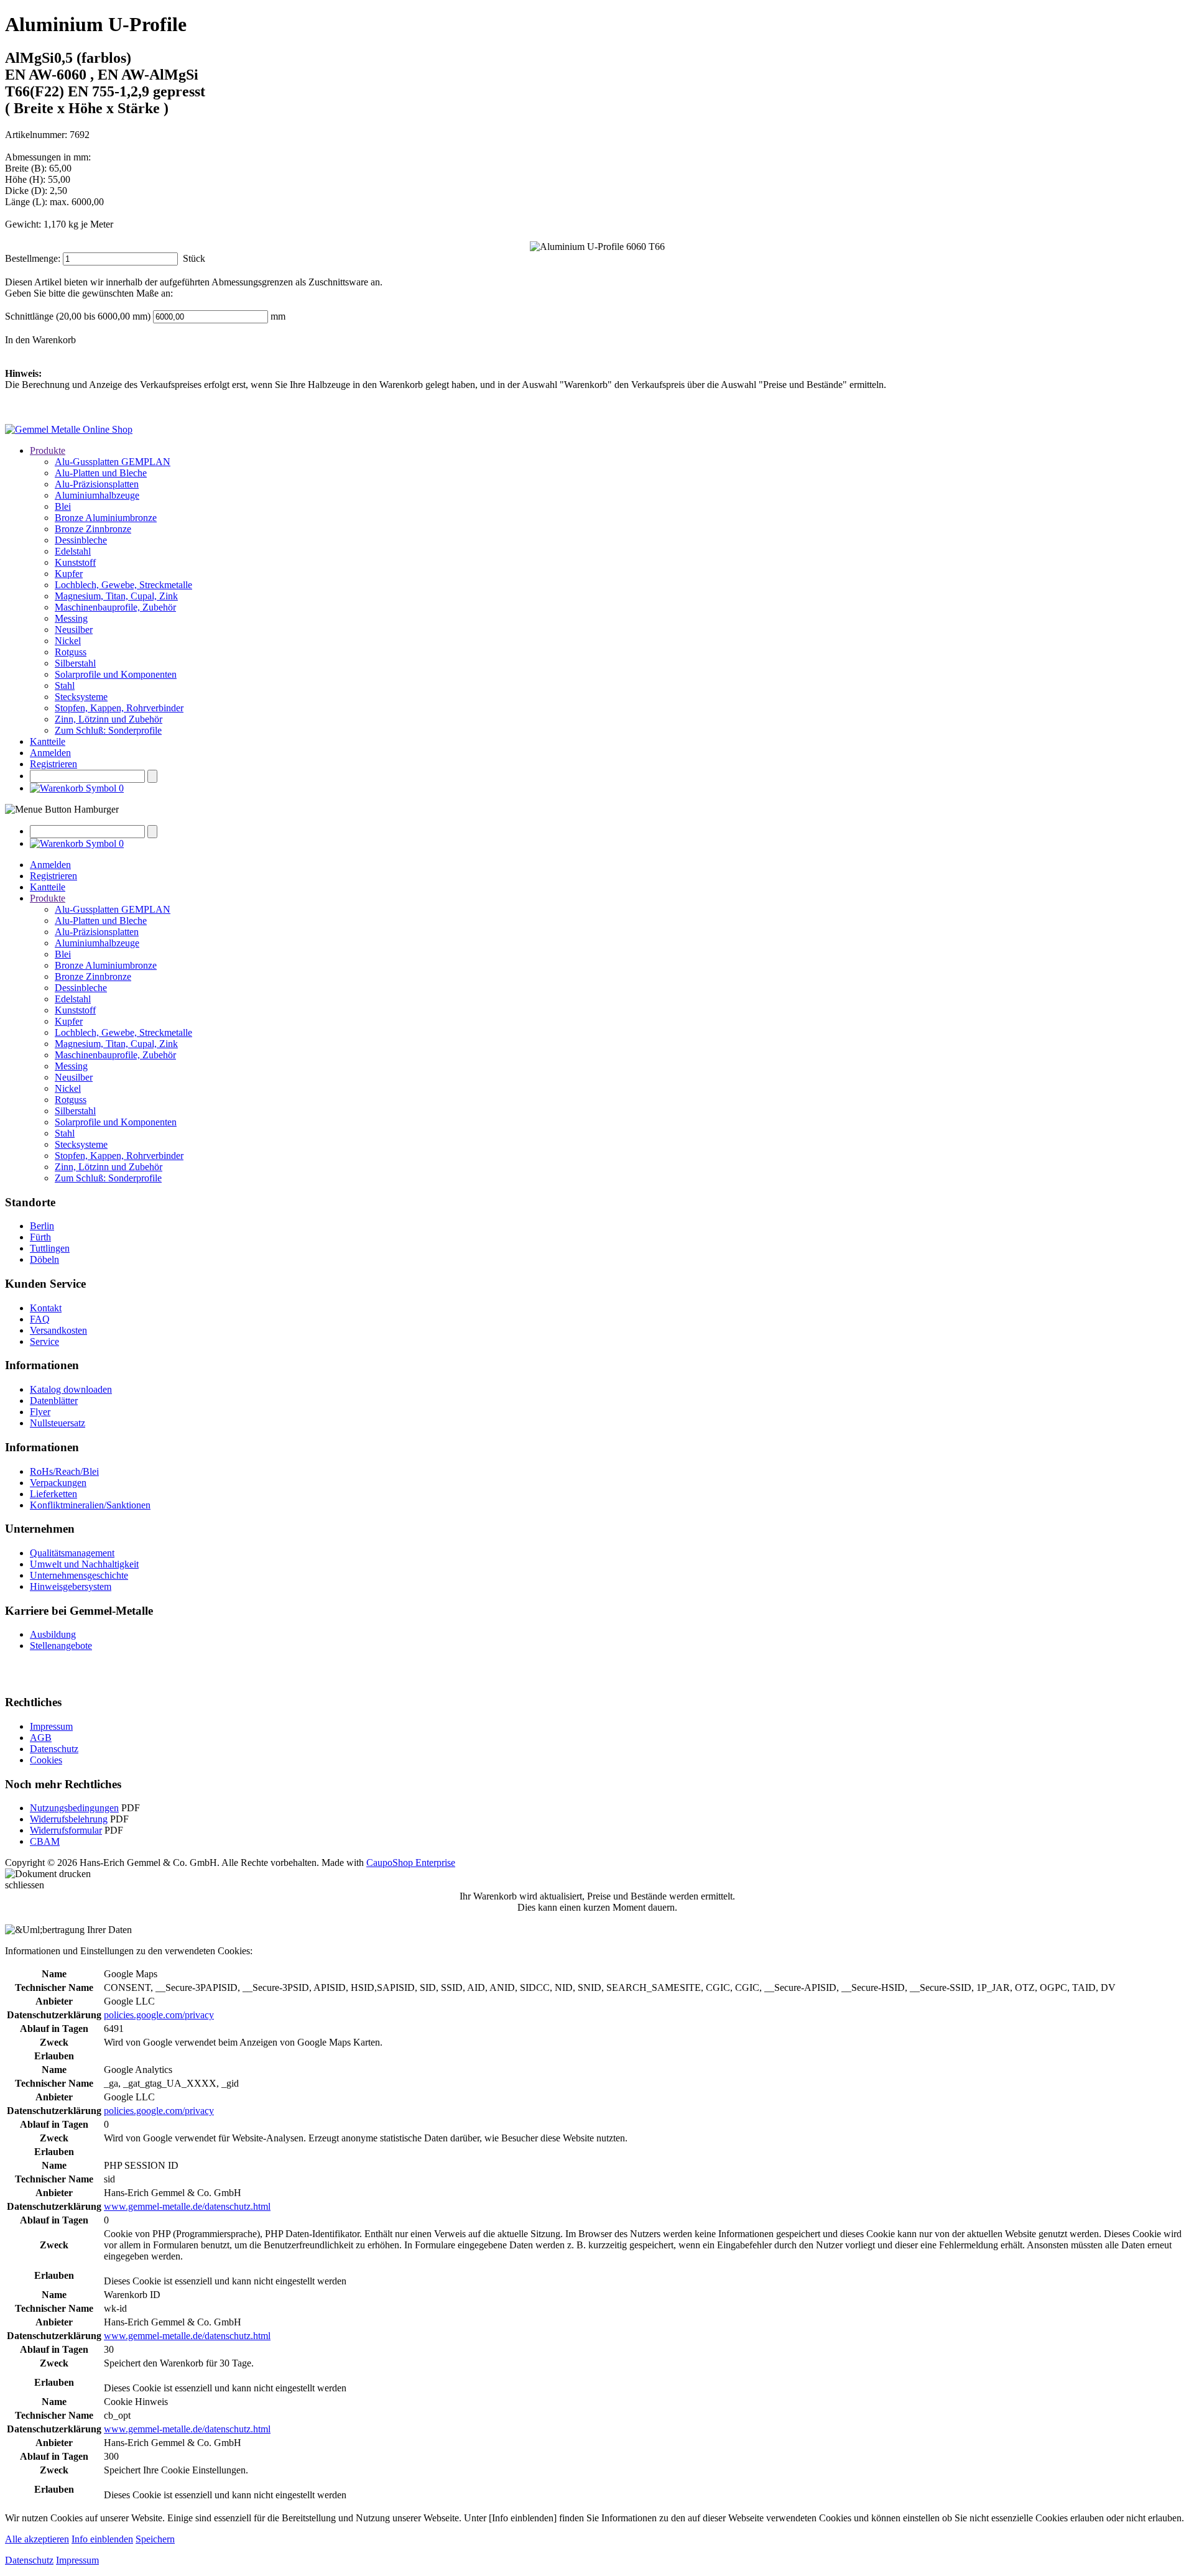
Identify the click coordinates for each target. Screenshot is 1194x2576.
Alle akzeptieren (37, 2539)
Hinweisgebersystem (71, 1586)
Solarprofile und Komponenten (116, 674)
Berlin (42, 1226)
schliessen (25, 1885)
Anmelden (50, 753)
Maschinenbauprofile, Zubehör (115, 607)
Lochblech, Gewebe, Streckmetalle (123, 585)
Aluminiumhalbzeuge (97, 495)
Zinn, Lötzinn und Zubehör (109, 719)
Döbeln (44, 1259)
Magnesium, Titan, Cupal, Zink (116, 596)
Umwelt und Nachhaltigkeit (84, 1564)
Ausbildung (53, 1634)
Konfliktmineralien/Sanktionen (90, 1505)
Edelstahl (73, 551)
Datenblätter (54, 1401)
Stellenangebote (61, 1646)
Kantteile (48, 741)
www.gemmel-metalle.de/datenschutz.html (187, 2206)
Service (44, 1341)
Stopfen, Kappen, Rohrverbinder (119, 708)
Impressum (51, 1726)
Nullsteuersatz (58, 1423)
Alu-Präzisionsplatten (97, 484)
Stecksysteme (81, 697)
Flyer (40, 1412)
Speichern (155, 2539)
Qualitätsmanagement (72, 1553)
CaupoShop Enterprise (411, 1863)
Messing (71, 618)
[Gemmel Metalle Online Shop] (69, 429)
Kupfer (69, 574)
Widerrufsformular (66, 1830)
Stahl (65, 686)
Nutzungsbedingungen (74, 1808)
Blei (63, 506)
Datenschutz (54, 1749)
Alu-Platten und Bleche (101, 473)
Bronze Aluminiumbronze (106, 518)
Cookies (46, 1760)
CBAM (45, 1841)
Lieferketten (53, 1494)
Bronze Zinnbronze (93, 529)
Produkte (48, 450)
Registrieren (53, 764)
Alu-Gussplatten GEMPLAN (113, 462)
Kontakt (46, 1308)
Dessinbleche (81, 540)
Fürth (40, 1237)
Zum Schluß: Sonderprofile (108, 730)
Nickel (68, 641)
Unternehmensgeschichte (79, 1575)
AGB (41, 1738)
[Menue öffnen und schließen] (62, 810)
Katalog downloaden (71, 1389)
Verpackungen (58, 1483)
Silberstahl (75, 663)
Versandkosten (58, 1330)
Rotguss (71, 652)
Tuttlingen (50, 1248)
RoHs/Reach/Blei (64, 1471)
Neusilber (74, 630)
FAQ (40, 1319)
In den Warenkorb (40, 340)
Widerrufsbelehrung (69, 1819)
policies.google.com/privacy (159, 2015)
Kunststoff (75, 562)
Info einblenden (102, 2539)
